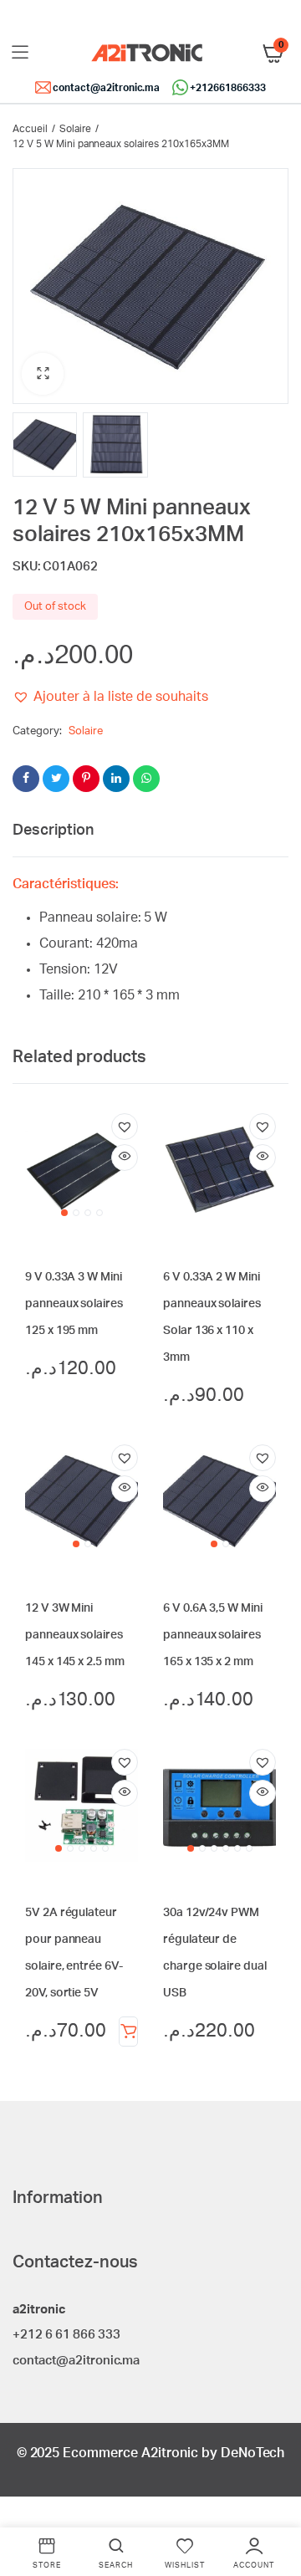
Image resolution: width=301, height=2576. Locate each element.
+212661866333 (228, 88)
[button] (43, 374)
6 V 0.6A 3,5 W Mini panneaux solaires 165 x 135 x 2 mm (213, 1635)
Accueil (30, 129)
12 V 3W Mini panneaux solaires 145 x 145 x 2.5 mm (75, 1635)
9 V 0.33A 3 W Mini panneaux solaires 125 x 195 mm (74, 1304)
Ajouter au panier (128, 2032)
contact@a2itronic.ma (106, 88)
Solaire (75, 129)
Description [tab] (53, 831)
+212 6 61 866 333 (66, 2335)
